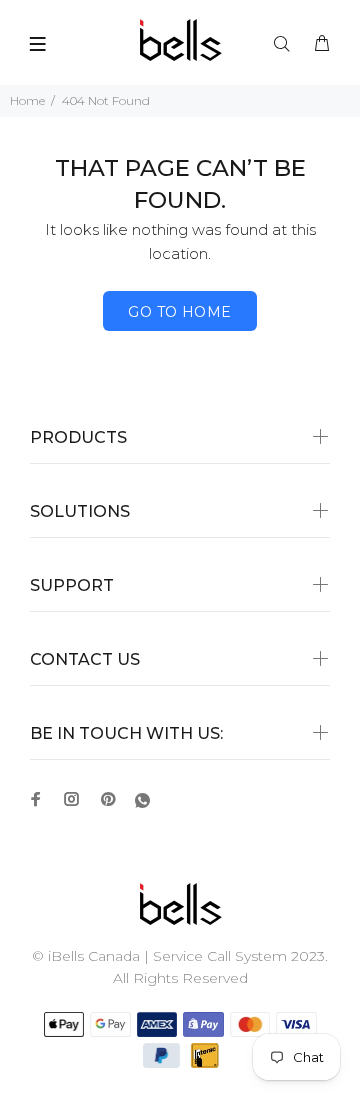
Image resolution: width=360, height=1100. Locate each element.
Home (27, 100)
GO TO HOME (179, 312)
